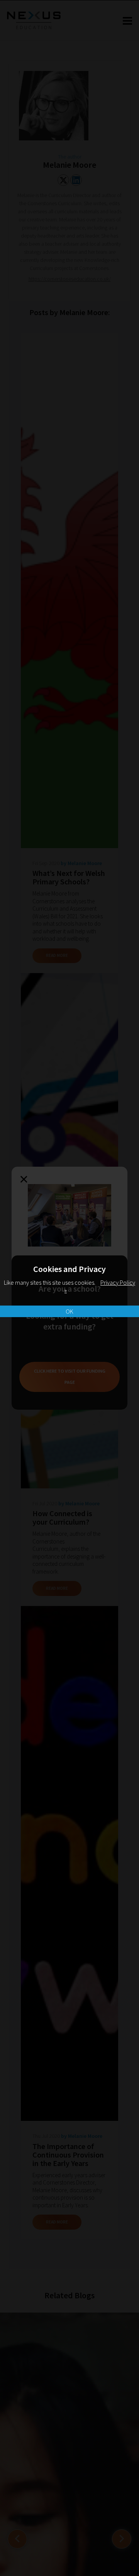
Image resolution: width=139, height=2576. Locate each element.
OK (69, 1311)
